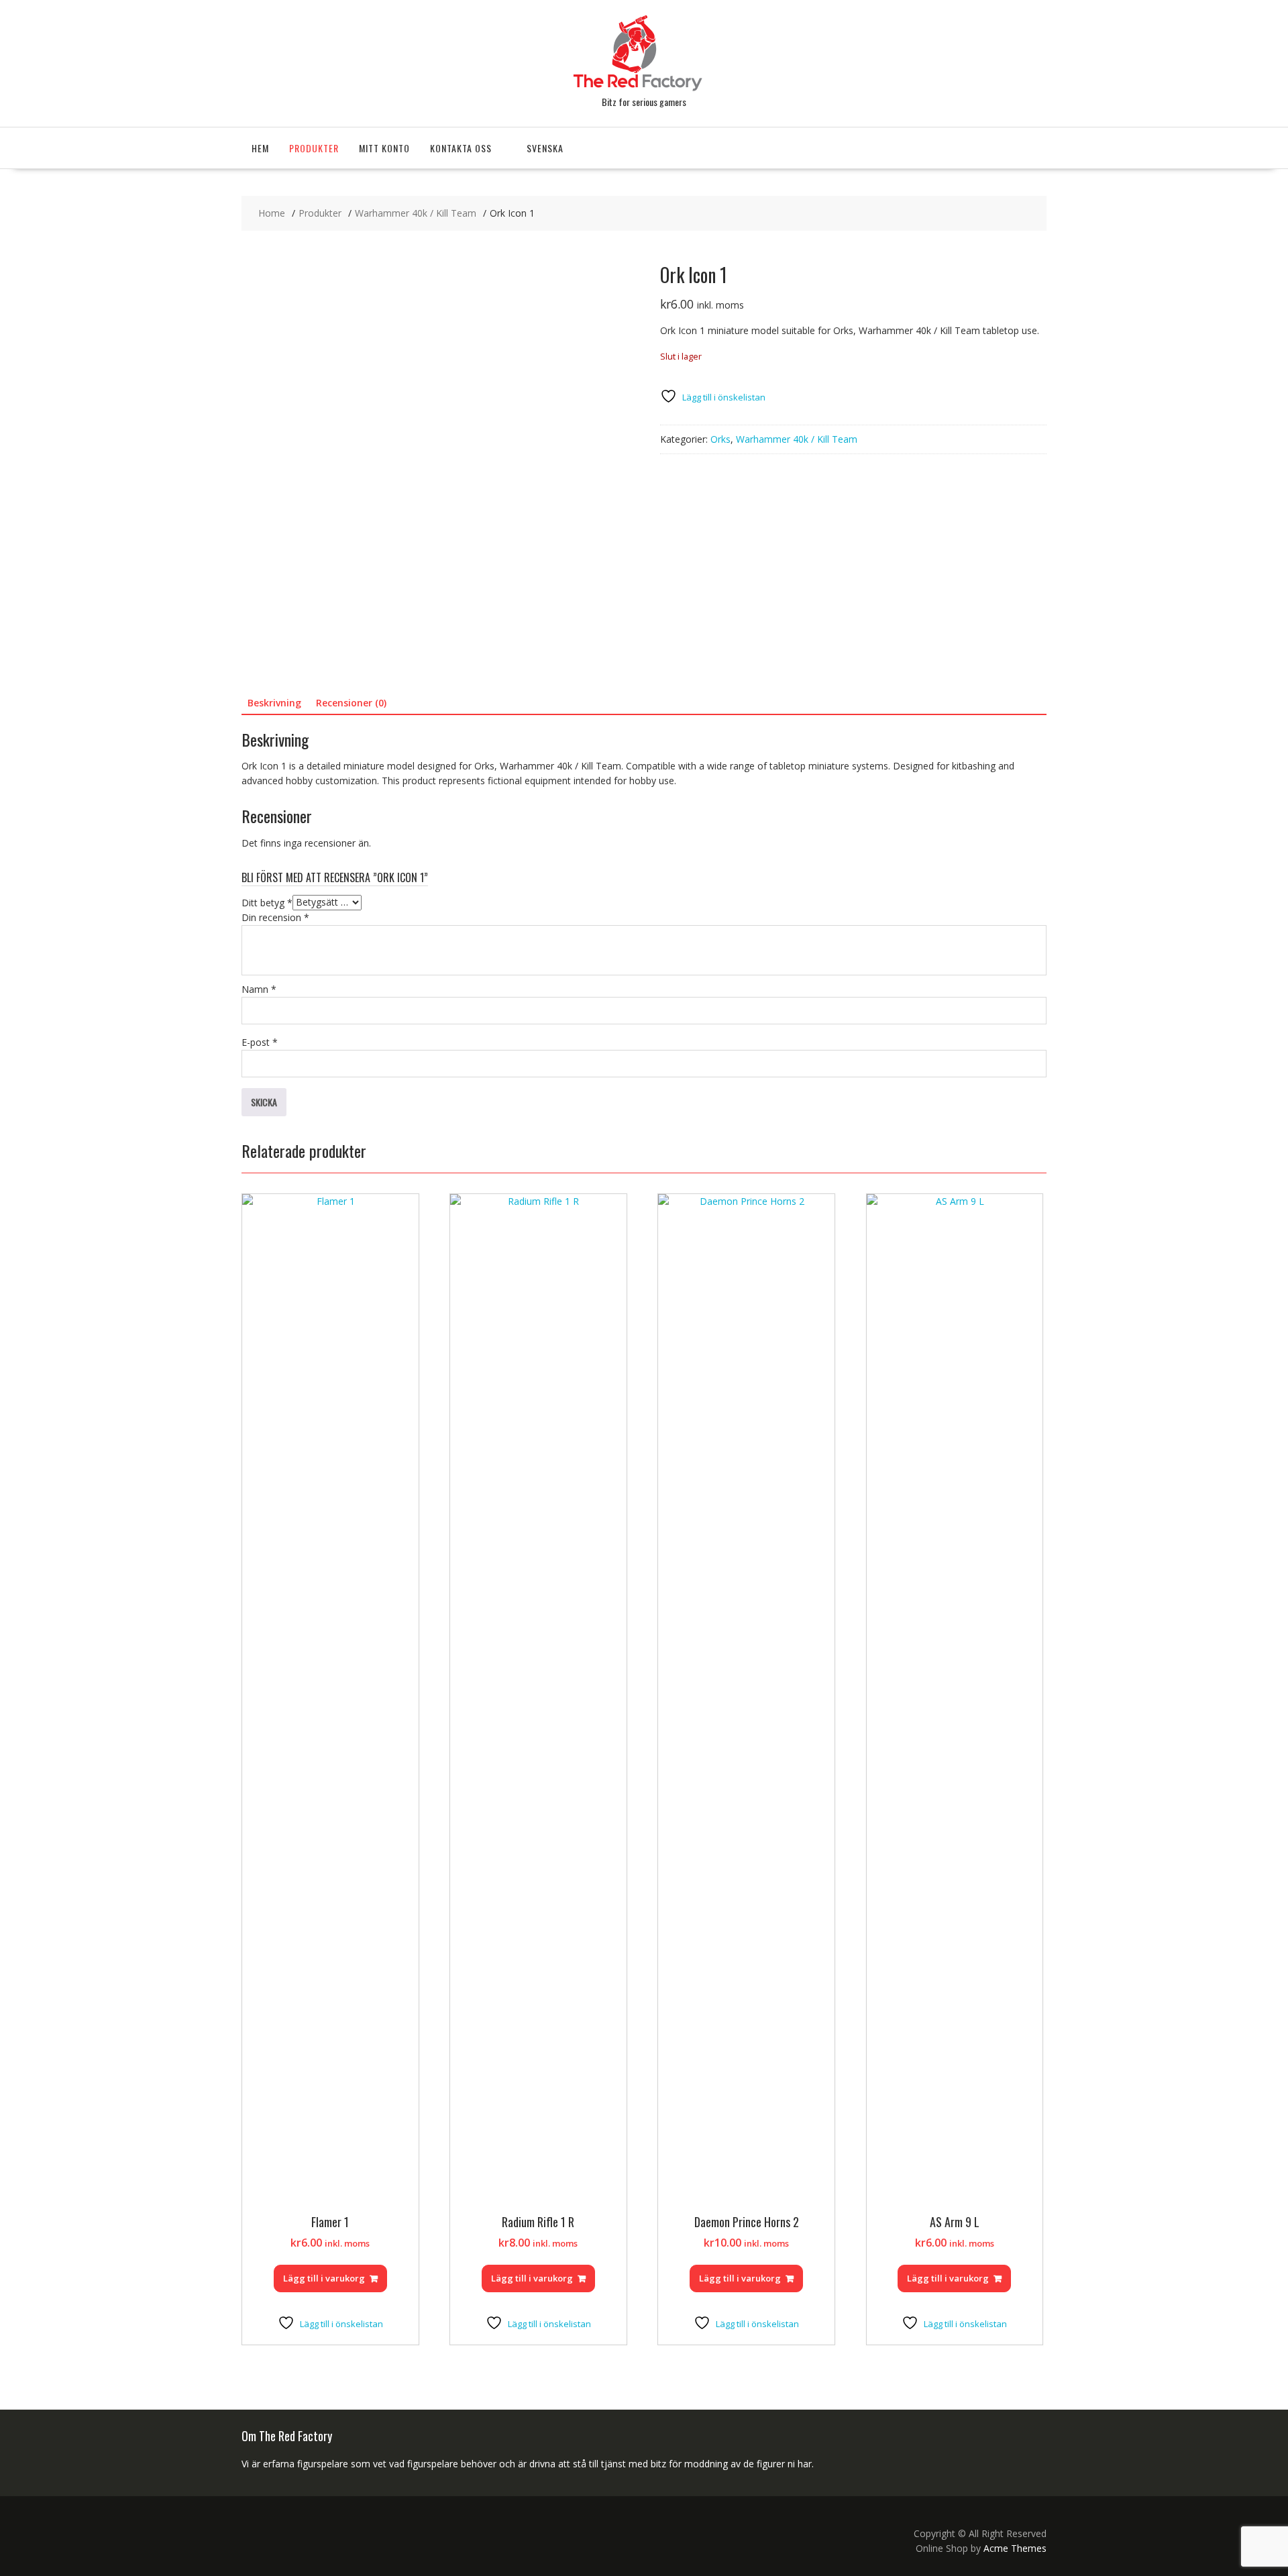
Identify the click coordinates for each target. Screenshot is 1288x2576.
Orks (720, 439)
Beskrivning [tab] (274, 703)
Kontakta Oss (461, 148)
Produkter (314, 148)
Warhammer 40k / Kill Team (797, 439)
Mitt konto (384, 148)
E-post (260, 1042)
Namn (259, 989)
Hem (260, 148)
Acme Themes (1015, 2548)
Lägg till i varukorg (324, 2278)
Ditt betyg (267, 902)
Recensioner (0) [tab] (351, 703)
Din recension (275, 917)
